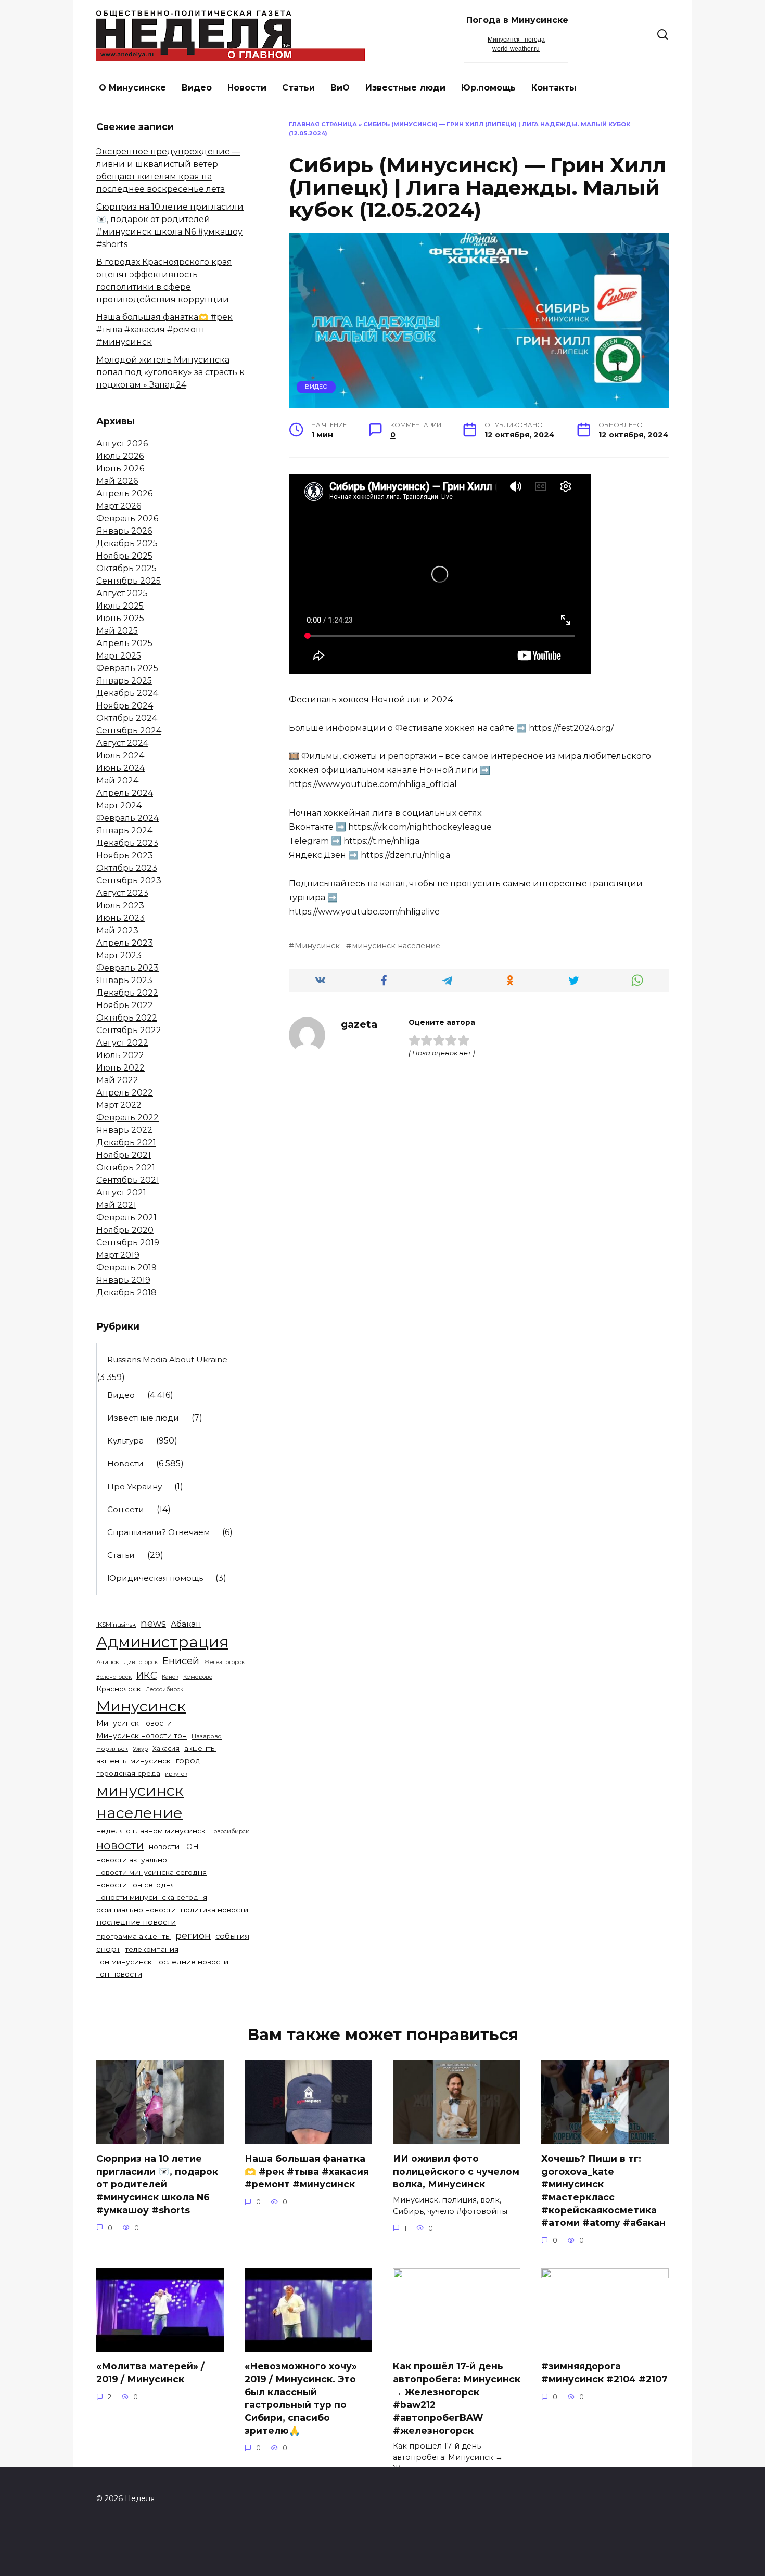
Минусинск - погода (516, 40)
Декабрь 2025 (127, 543)
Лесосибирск (164, 1689)
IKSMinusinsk (116, 1624)
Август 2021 (121, 1193)
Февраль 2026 (127, 518)
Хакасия (166, 1749)
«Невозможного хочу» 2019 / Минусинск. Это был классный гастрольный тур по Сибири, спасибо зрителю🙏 (301, 2398)
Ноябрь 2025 (124, 556)
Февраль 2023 (127, 968)
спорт (108, 1949)
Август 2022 (122, 1043)
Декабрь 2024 (127, 693)
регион (193, 1935)
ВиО (340, 88)
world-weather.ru (516, 49)
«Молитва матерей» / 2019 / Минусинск (150, 2373)
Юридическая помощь (155, 1578)
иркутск (176, 1774)
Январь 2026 (124, 531)
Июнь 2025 (120, 618)
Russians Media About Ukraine (167, 1360)
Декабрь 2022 (127, 993)
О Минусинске (132, 88)
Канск (170, 1677)
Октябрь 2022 (127, 1018)
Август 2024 (122, 743)
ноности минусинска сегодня (152, 1897)
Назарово (207, 1736)
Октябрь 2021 (126, 1168)
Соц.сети (126, 1509)
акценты (200, 1748)
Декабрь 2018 (126, 1292)
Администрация (162, 1642)
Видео (197, 88)
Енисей (181, 1661)
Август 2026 (122, 443)
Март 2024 (119, 806)
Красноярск (119, 1689)
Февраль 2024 (127, 818)
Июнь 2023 (120, 918)
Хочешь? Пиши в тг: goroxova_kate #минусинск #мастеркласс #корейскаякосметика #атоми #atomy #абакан (603, 2191)
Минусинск (317, 946)
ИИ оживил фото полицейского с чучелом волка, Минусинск (456, 2171)
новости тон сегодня (136, 1885)
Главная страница (323, 124)
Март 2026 (119, 506)
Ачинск (108, 1662)
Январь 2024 (124, 830)
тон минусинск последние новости (162, 1962)
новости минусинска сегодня (151, 1872)
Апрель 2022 (125, 1093)
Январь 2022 (124, 1130)
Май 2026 (117, 481)
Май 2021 (116, 1205)
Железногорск (224, 1662)
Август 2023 (122, 893)
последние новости (136, 1922)
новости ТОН (174, 1847)
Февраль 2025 (127, 668)
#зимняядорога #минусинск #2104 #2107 (604, 2373)
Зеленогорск (114, 1677)
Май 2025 (117, 631)
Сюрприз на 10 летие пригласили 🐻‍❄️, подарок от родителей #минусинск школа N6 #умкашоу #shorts (157, 2184)
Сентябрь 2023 (129, 880)
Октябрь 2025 (126, 568)
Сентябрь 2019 (128, 1242)
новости (120, 1845)
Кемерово (198, 1677)
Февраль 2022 (127, 1118)
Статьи (298, 88)
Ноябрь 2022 (125, 1005)
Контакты (554, 88)
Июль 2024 (120, 756)
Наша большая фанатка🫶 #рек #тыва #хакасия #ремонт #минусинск (164, 330)
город (188, 1761)
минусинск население (396, 946)
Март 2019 (118, 1255)
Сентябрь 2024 (129, 731)
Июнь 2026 (120, 468)
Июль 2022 (120, 1055)
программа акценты (133, 1936)
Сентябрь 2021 (128, 1180)
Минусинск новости (134, 1723)
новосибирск (229, 1831)
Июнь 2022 (120, 1068)
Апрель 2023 (125, 943)
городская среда (128, 1773)
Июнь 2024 (120, 768)
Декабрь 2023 (127, 843)
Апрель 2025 (124, 643)
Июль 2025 (120, 606)
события (232, 1936)
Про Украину (135, 1486)
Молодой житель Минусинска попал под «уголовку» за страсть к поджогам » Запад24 (170, 372)
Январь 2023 (124, 980)
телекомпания (152, 1949)
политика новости (214, 1910)
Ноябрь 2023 (125, 855)
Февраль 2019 (126, 1267)
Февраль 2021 (126, 1218)
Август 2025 (122, 593)
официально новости (136, 1910)
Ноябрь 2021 (124, 1155)
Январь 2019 (123, 1280)
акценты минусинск (133, 1761)
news (153, 1623)
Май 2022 (117, 1080)
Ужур (140, 1749)
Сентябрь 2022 (129, 1030)
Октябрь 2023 (127, 868)
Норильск (112, 1749)
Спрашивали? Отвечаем (158, 1532)
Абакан (186, 1624)
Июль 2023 (120, 905)
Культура (125, 1441)
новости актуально (132, 1860)
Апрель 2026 (124, 493)
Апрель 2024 (125, 793)
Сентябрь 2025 (129, 581)
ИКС (147, 1675)
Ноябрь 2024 (125, 706)
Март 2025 (119, 656)
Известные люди (405, 88)
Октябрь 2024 (127, 718)
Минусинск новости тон (142, 1736)
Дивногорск (141, 1662)
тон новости (119, 1974)
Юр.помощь (488, 88)
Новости (247, 88)
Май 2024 (117, 781)
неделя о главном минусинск (151, 1831)
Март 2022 (119, 1105)
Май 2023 (117, 930)
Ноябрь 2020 (125, 1230)
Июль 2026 (120, 456)
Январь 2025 (124, 681)
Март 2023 (119, 955)
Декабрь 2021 (126, 1143)
